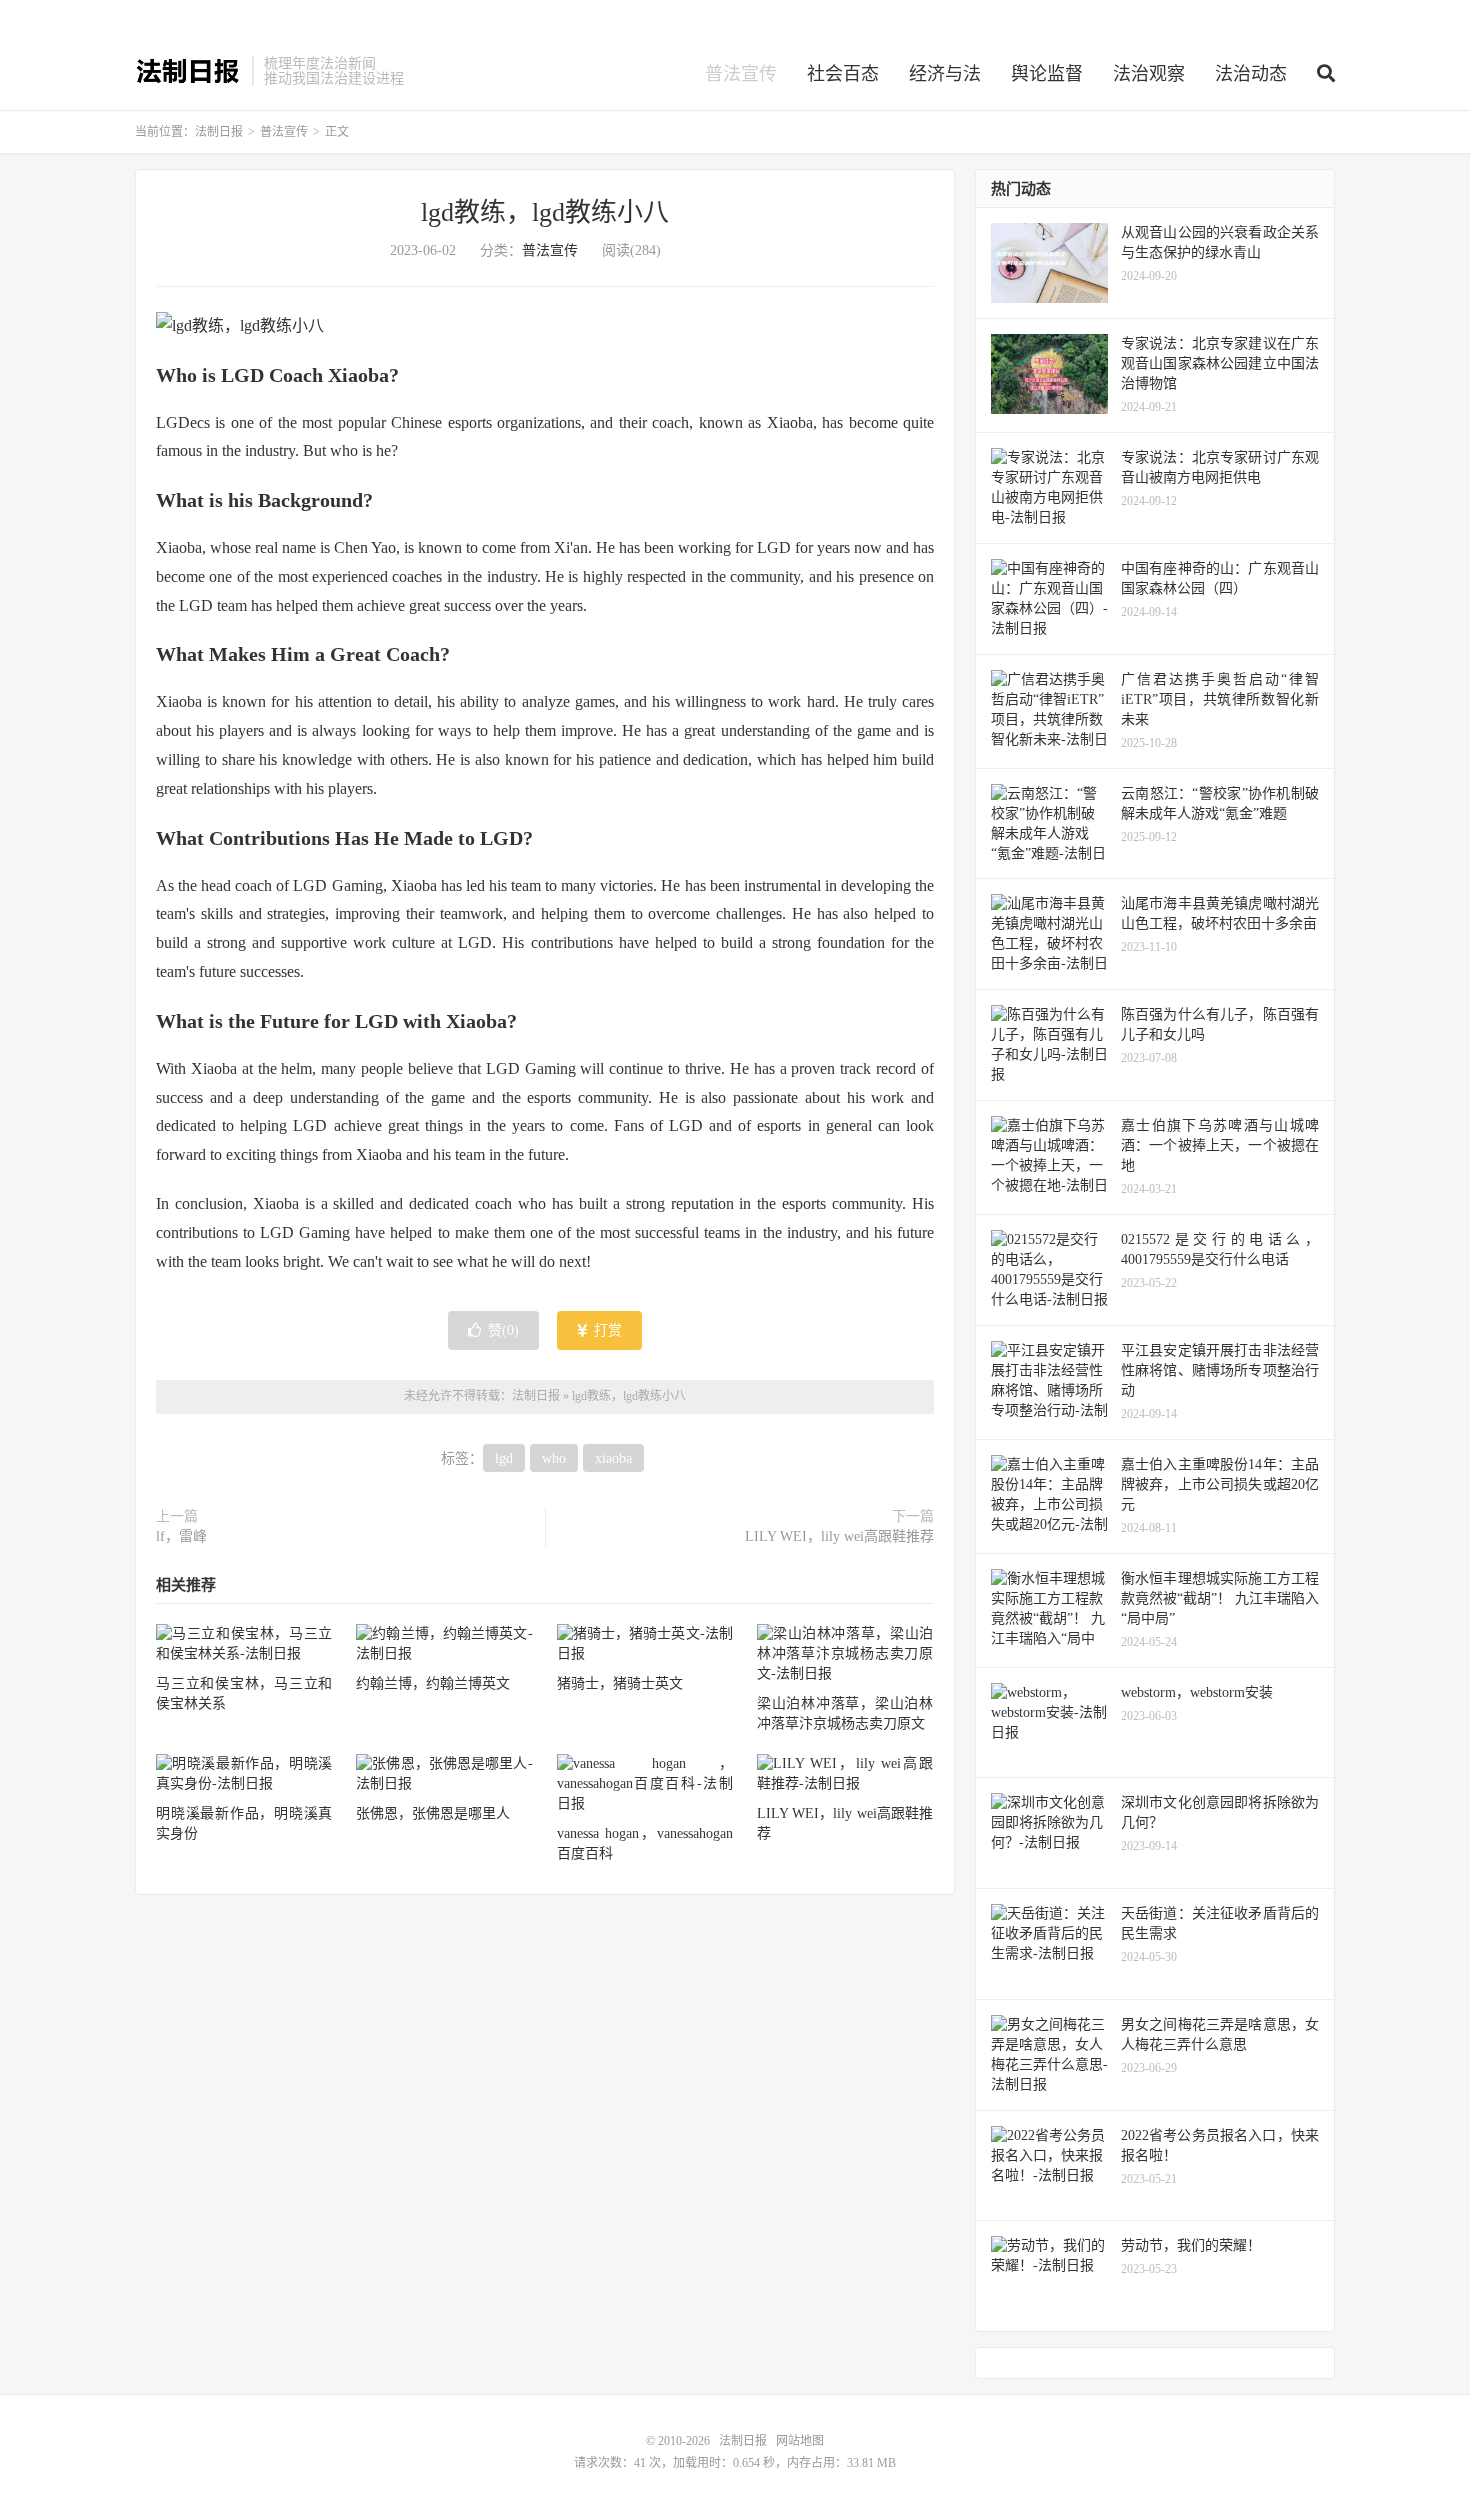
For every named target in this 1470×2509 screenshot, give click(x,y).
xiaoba (613, 1458)
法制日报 (188, 71)
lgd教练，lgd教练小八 (545, 212)
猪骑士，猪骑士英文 (620, 1683)
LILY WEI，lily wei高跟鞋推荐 (839, 1536)
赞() (503, 1330)
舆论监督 (1047, 74)
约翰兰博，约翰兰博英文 (433, 1683)
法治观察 (1149, 74)
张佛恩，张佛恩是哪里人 (433, 1813)
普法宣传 (741, 74)
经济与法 (945, 74)
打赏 (606, 1330)
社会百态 (843, 74)
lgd (504, 1458)
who (554, 1458)
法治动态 (1251, 74)
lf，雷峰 (181, 1536)
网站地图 (800, 2441)
